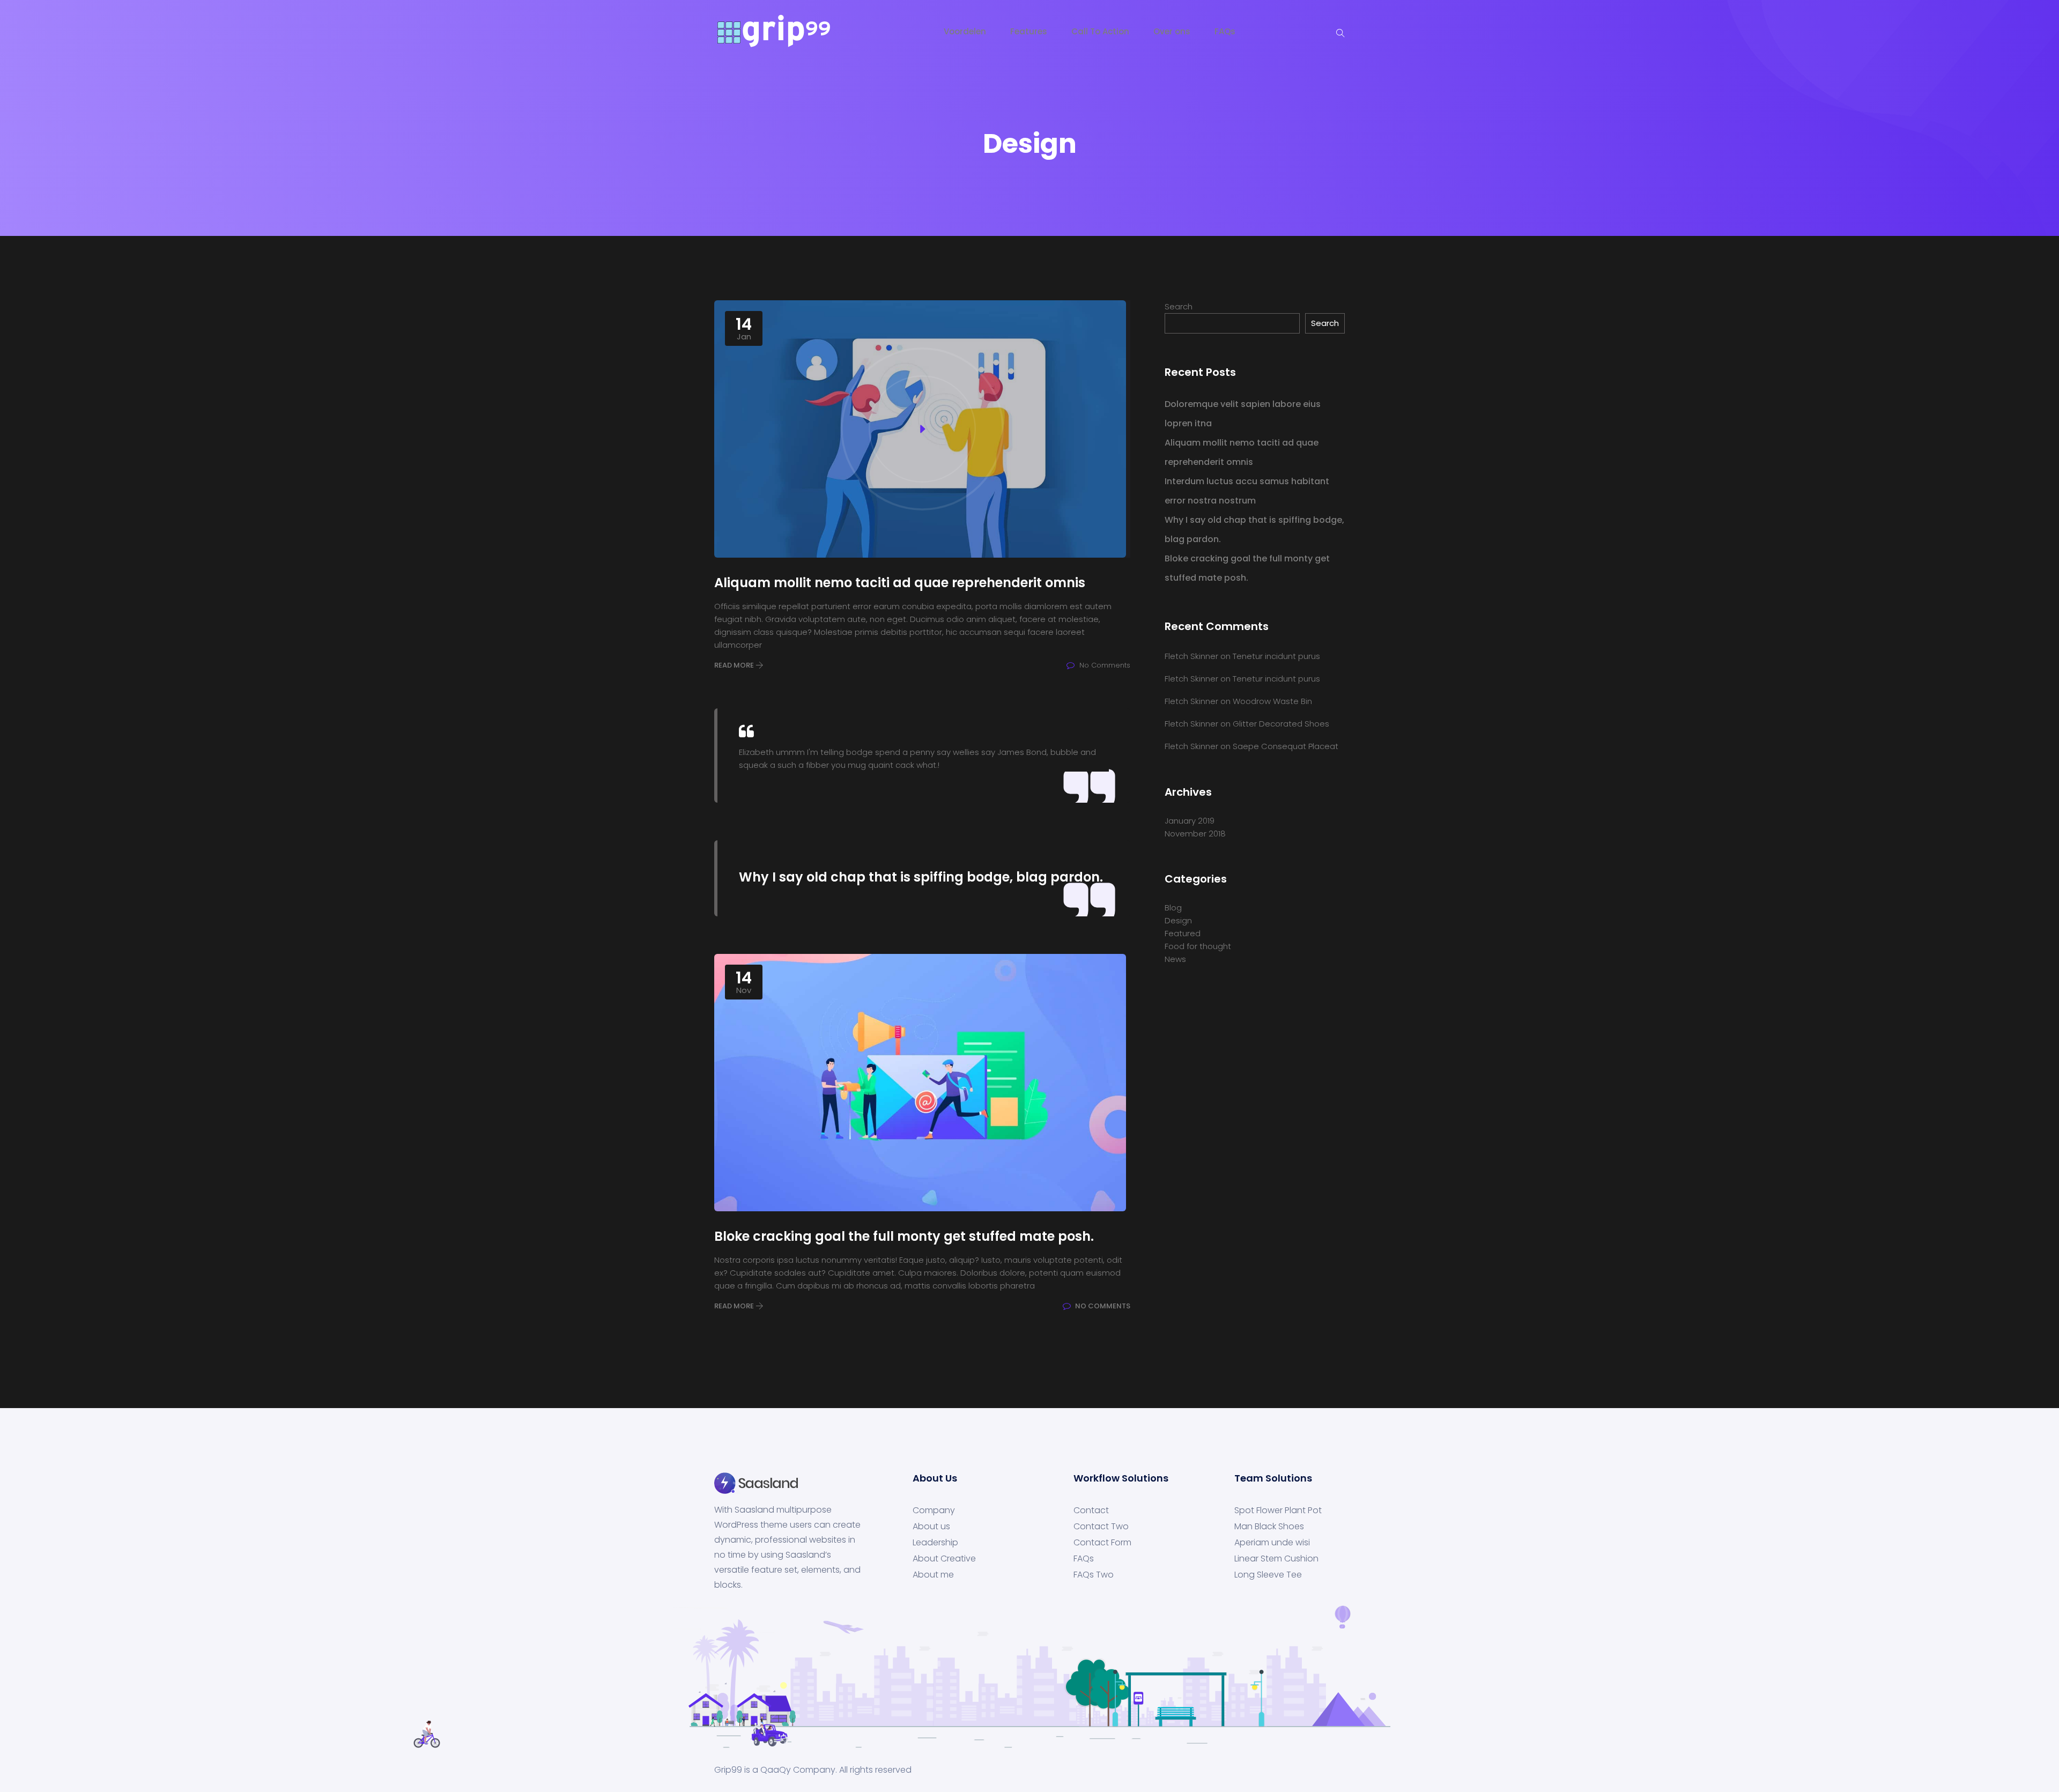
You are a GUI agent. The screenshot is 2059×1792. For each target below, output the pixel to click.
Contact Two (1101, 1527)
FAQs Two (1094, 1575)
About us (931, 1527)
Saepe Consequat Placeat (1286, 746)
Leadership (935, 1543)
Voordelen (965, 31)
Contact (1091, 1510)
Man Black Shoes (1269, 1527)
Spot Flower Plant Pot (1278, 1510)
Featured (1183, 933)
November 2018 (1195, 834)
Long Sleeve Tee (1268, 1575)
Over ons (1172, 31)
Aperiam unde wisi (1272, 1543)
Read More (735, 665)
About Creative (944, 1559)
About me (933, 1575)
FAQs (1225, 31)
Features (1029, 31)
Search (1179, 306)
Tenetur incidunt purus (1276, 656)
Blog (1173, 908)
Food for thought (1198, 946)
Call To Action (1100, 31)
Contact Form (1102, 1543)
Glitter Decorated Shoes (1281, 724)
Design (1178, 920)
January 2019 (1190, 821)
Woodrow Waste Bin (1272, 701)
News (1175, 959)
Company (934, 1510)
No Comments (1102, 1306)
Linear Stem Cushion (1276, 1559)
